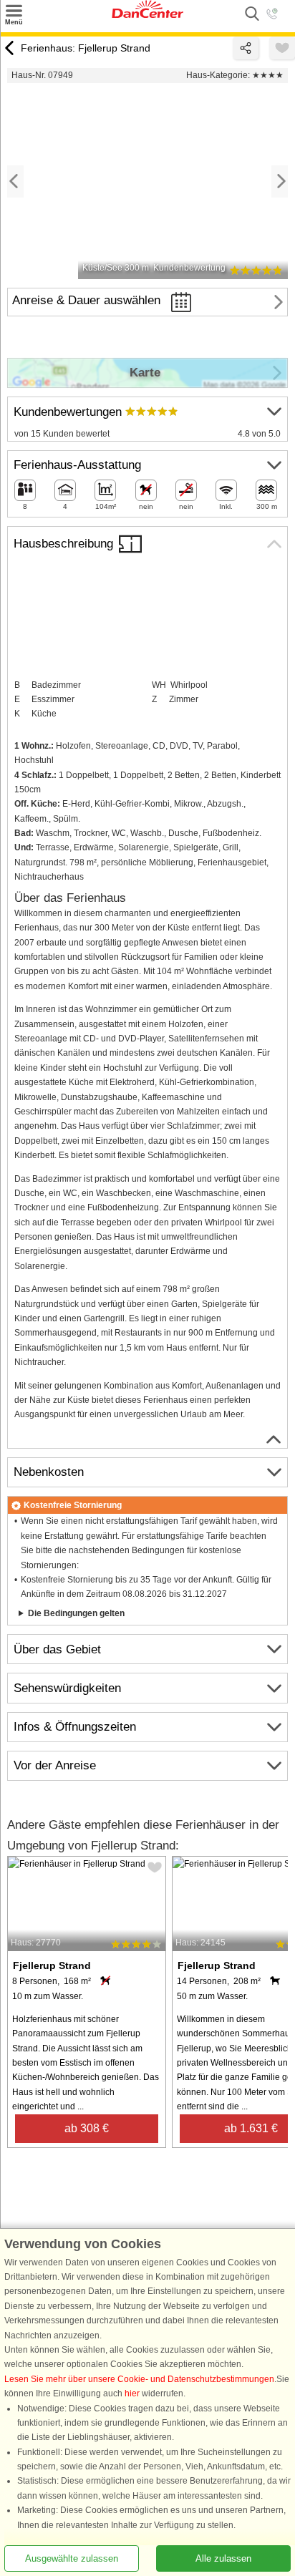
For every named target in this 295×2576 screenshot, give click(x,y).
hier (132, 2393)
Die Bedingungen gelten (76, 1613)
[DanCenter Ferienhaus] (147, 15)
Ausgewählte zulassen (72, 2558)
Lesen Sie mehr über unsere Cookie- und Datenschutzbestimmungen (139, 2379)
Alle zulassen (223, 2558)
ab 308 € (87, 2128)
